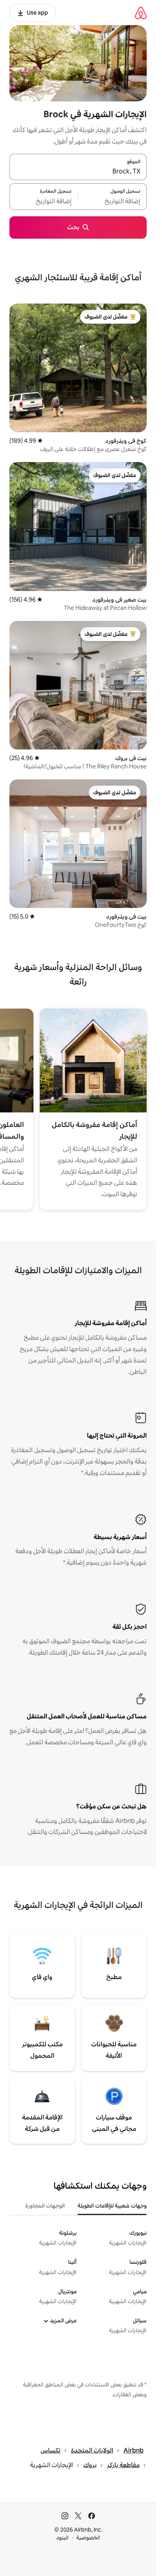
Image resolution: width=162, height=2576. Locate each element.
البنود (63, 2537)
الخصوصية (88, 2537)
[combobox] (78, 171)
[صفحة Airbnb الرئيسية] (141, 13)
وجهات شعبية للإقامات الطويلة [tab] (112, 2206)
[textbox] (112, 201)
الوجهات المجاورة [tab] (45, 2206)
